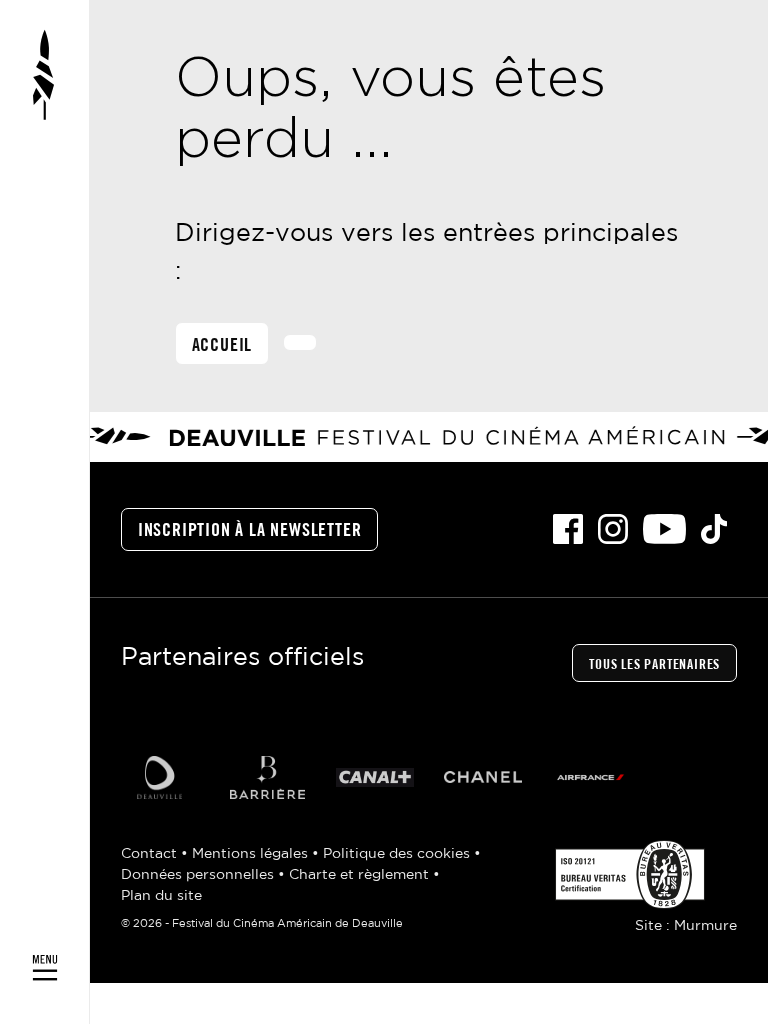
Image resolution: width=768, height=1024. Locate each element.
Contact (151, 854)
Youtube (664, 529)
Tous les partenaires (654, 665)
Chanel (483, 777)
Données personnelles (199, 875)
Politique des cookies (398, 854)
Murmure (705, 926)
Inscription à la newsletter (250, 531)
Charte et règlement (361, 875)
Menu (45, 512)
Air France (591, 777)
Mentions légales (252, 854)
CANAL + (375, 777)
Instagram (613, 529)
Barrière (267, 777)
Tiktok (714, 529)
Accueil (222, 346)
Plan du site (161, 896)
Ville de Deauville (159, 777)
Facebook (568, 529)
